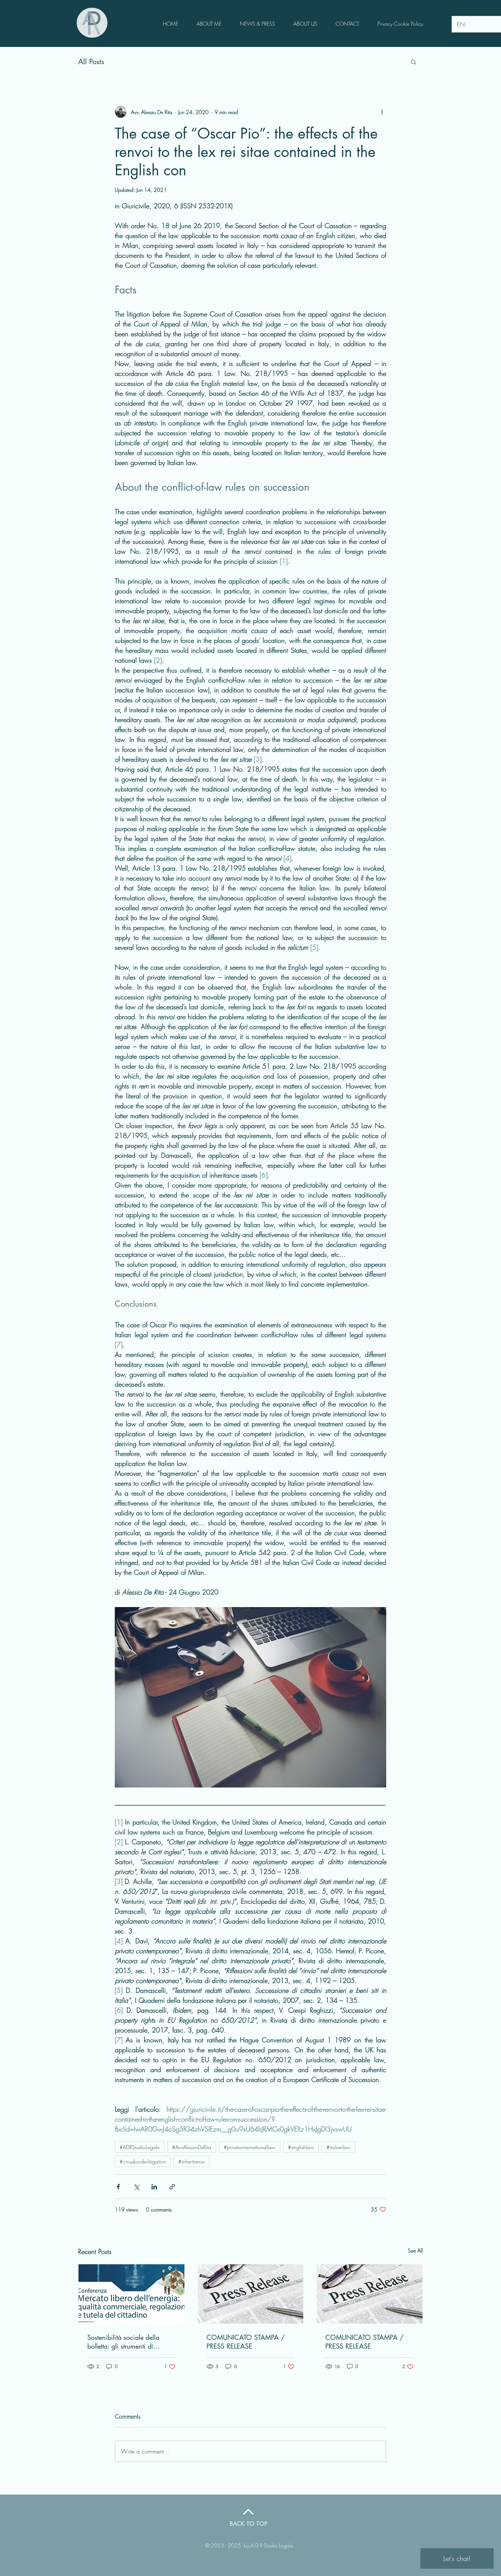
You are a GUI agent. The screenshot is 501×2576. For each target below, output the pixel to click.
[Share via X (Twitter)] (136, 2187)
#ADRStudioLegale (140, 2147)
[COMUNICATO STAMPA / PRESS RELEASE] (251, 2294)
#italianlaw (339, 2147)
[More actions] (382, 112)
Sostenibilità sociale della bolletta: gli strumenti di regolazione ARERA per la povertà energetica (125, 2342)
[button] (414, 62)
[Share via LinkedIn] (154, 2187)
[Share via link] (172, 2187)
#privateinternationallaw (250, 2147)
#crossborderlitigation (143, 2161)
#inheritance (191, 2161)
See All (415, 2251)
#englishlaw (301, 2147)
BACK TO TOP (248, 2524)
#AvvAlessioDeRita (192, 2147)
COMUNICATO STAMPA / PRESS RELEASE (246, 2342)
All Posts (91, 62)
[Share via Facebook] (118, 2187)
